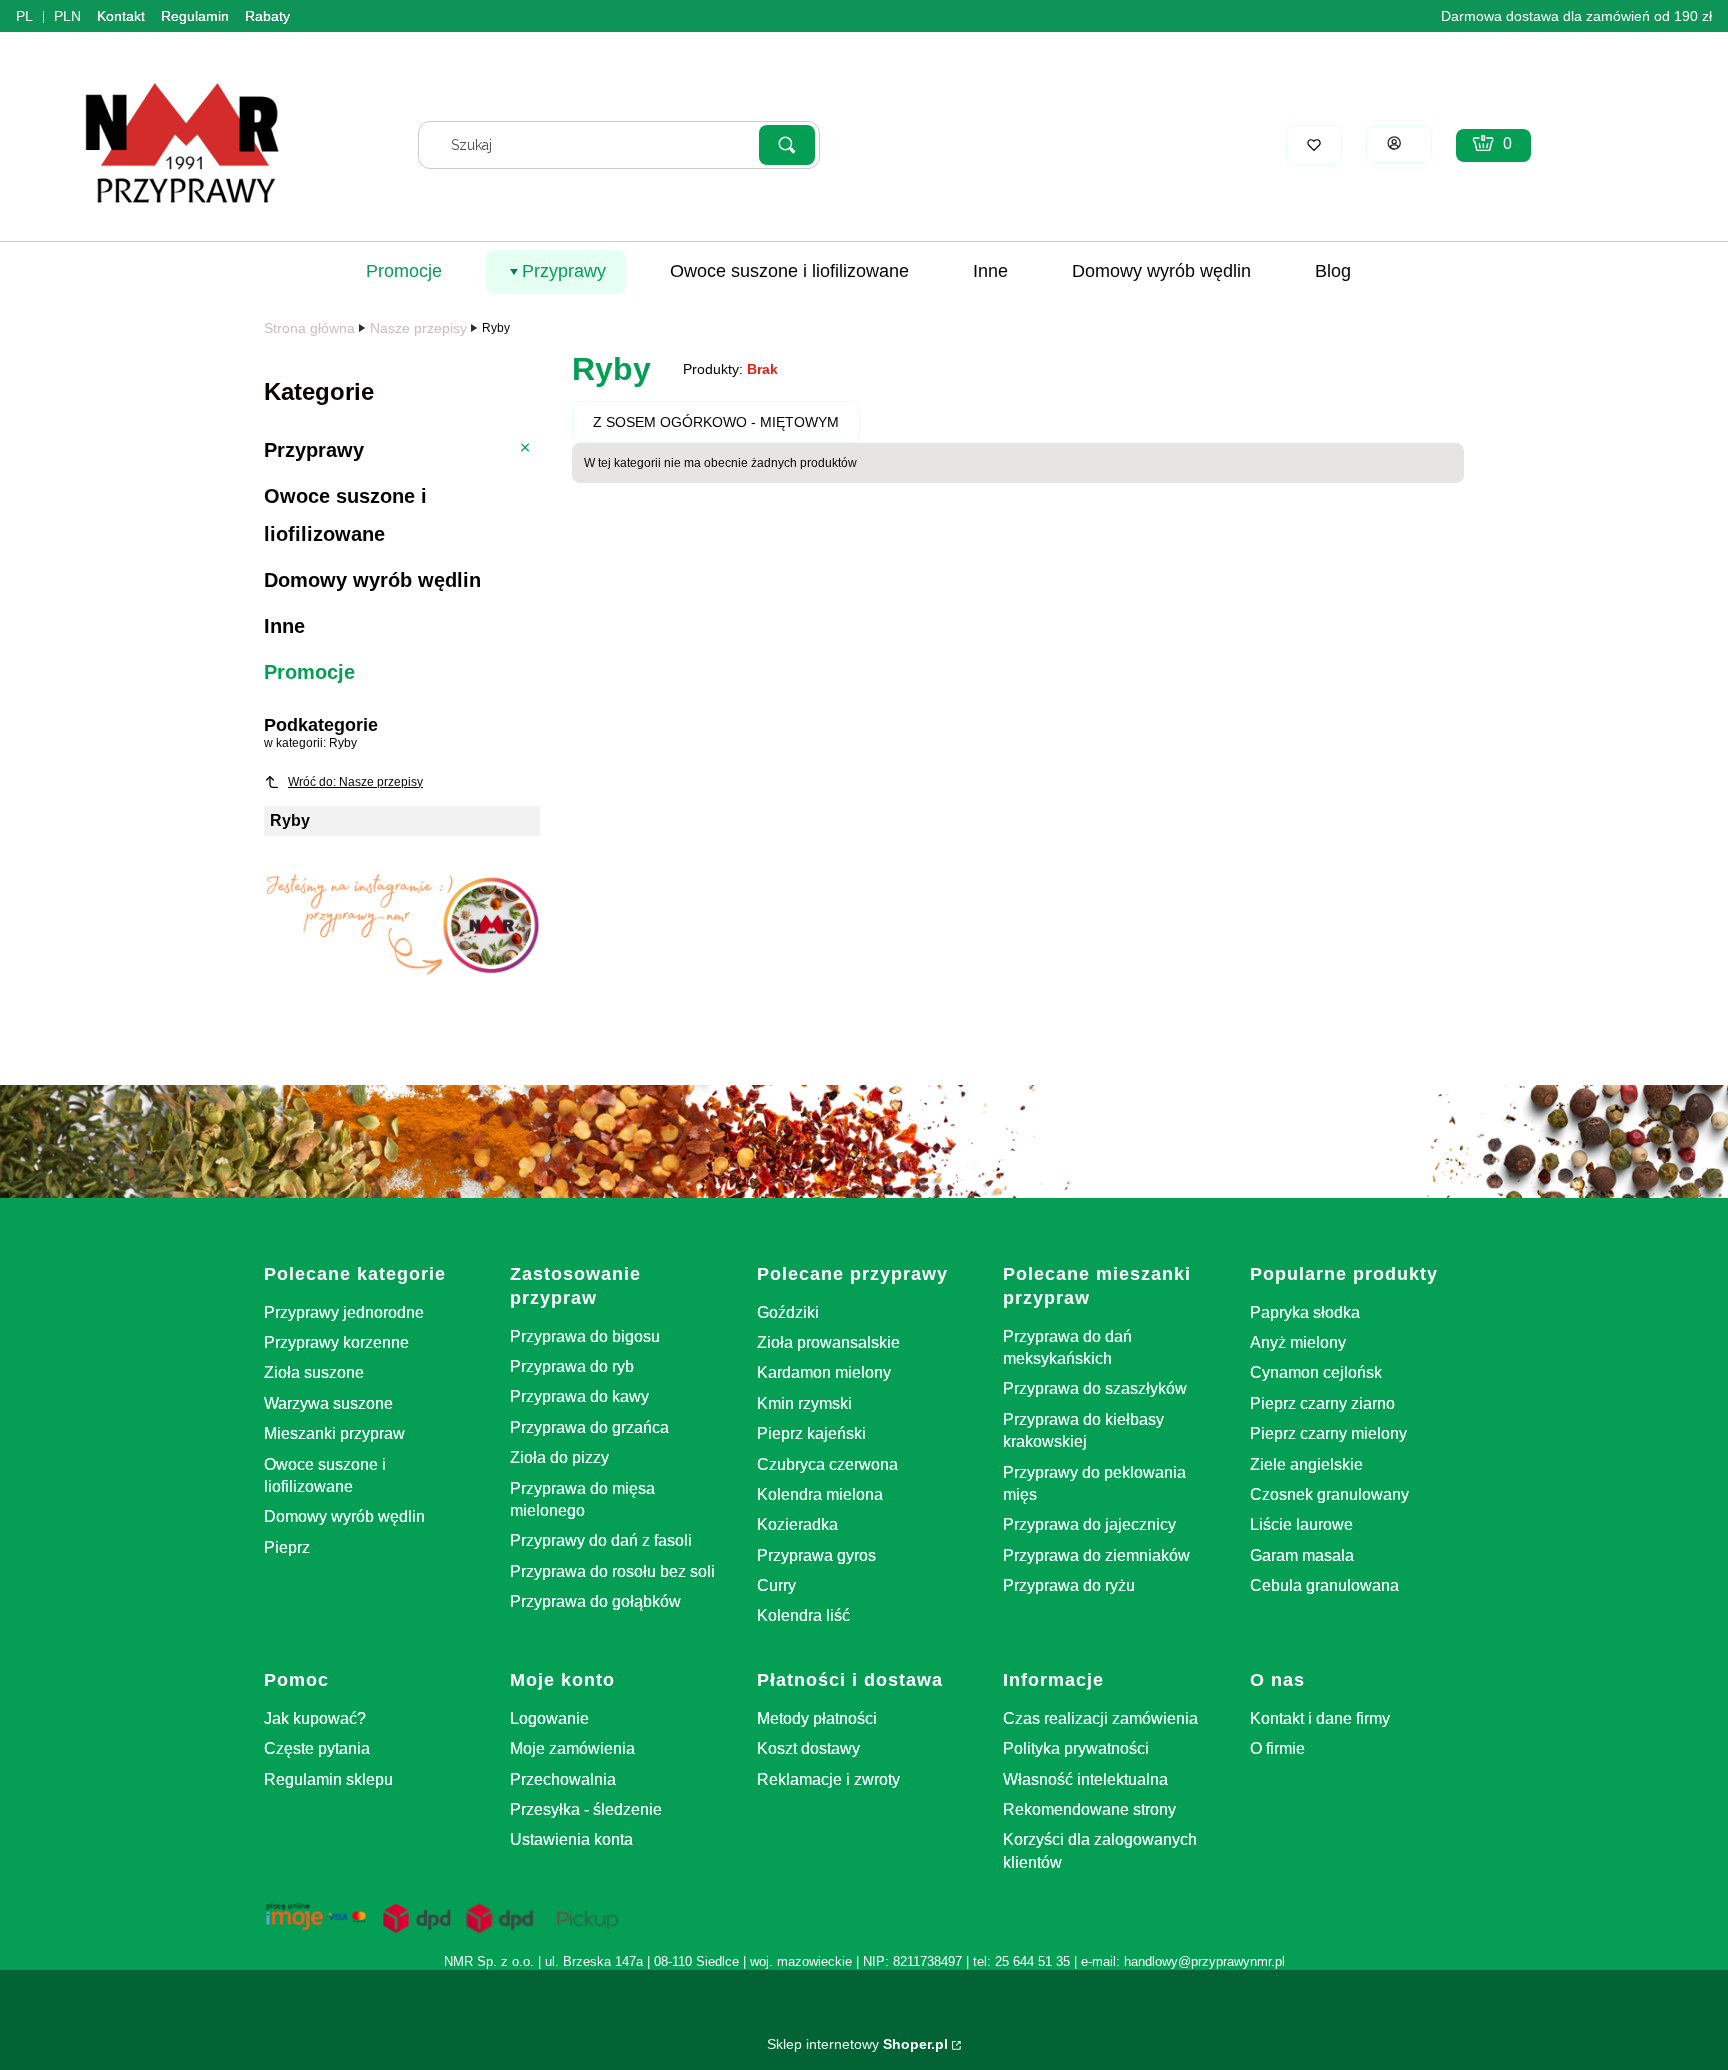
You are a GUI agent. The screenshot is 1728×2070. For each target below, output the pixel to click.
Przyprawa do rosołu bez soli (612, 1571)
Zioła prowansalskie (828, 1342)
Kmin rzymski (804, 1403)
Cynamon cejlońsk (1316, 1372)
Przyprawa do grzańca (589, 1427)
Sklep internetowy (857, 2044)
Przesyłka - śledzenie (586, 1809)
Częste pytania (317, 1748)
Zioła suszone (314, 1372)
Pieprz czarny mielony (1328, 1433)
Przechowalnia (563, 1779)
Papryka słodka (1305, 1312)
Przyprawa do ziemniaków (1096, 1555)
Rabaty (267, 16)
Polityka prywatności (1076, 1748)
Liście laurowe (1301, 1524)
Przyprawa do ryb (572, 1366)
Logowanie (549, 1718)
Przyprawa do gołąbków (595, 1601)
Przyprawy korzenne (336, 1342)
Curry (776, 1585)
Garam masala (1302, 1555)
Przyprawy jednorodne (344, 1312)
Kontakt (121, 16)
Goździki (788, 1312)
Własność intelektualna (1085, 1779)
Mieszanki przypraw (334, 1433)
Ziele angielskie (1306, 1464)
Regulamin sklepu (328, 1779)
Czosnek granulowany (1329, 1494)
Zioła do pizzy (559, 1457)
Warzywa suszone (328, 1403)
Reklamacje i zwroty (828, 1779)
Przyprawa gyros (816, 1555)
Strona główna (309, 328)
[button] (787, 145)
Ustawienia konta (571, 1839)
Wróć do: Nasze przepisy (355, 782)
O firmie (1277, 1748)
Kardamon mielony (824, 1372)
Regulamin (195, 16)
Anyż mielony (1298, 1342)
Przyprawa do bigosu (585, 1336)
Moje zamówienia (572, 1748)
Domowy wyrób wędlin (344, 1516)
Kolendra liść (803, 1615)
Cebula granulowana (1324, 1585)
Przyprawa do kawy (579, 1396)
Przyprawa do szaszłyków (1095, 1388)
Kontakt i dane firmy (1320, 1718)
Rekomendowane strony (1089, 1809)
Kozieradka (797, 1524)
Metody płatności (817, 1718)
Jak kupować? (315, 1718)
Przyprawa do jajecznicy (1089, 1524)
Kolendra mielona (820, 1494)
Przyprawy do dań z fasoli (601, 1540)
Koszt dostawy (808, 1748)
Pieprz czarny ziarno (1322, 1403)
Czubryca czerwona (827, 1464)
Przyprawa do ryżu (1069, 1585)
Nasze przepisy (418, 328)
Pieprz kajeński (811, 1433)
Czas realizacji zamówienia (1100, 1718)
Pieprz (287, 1547)
